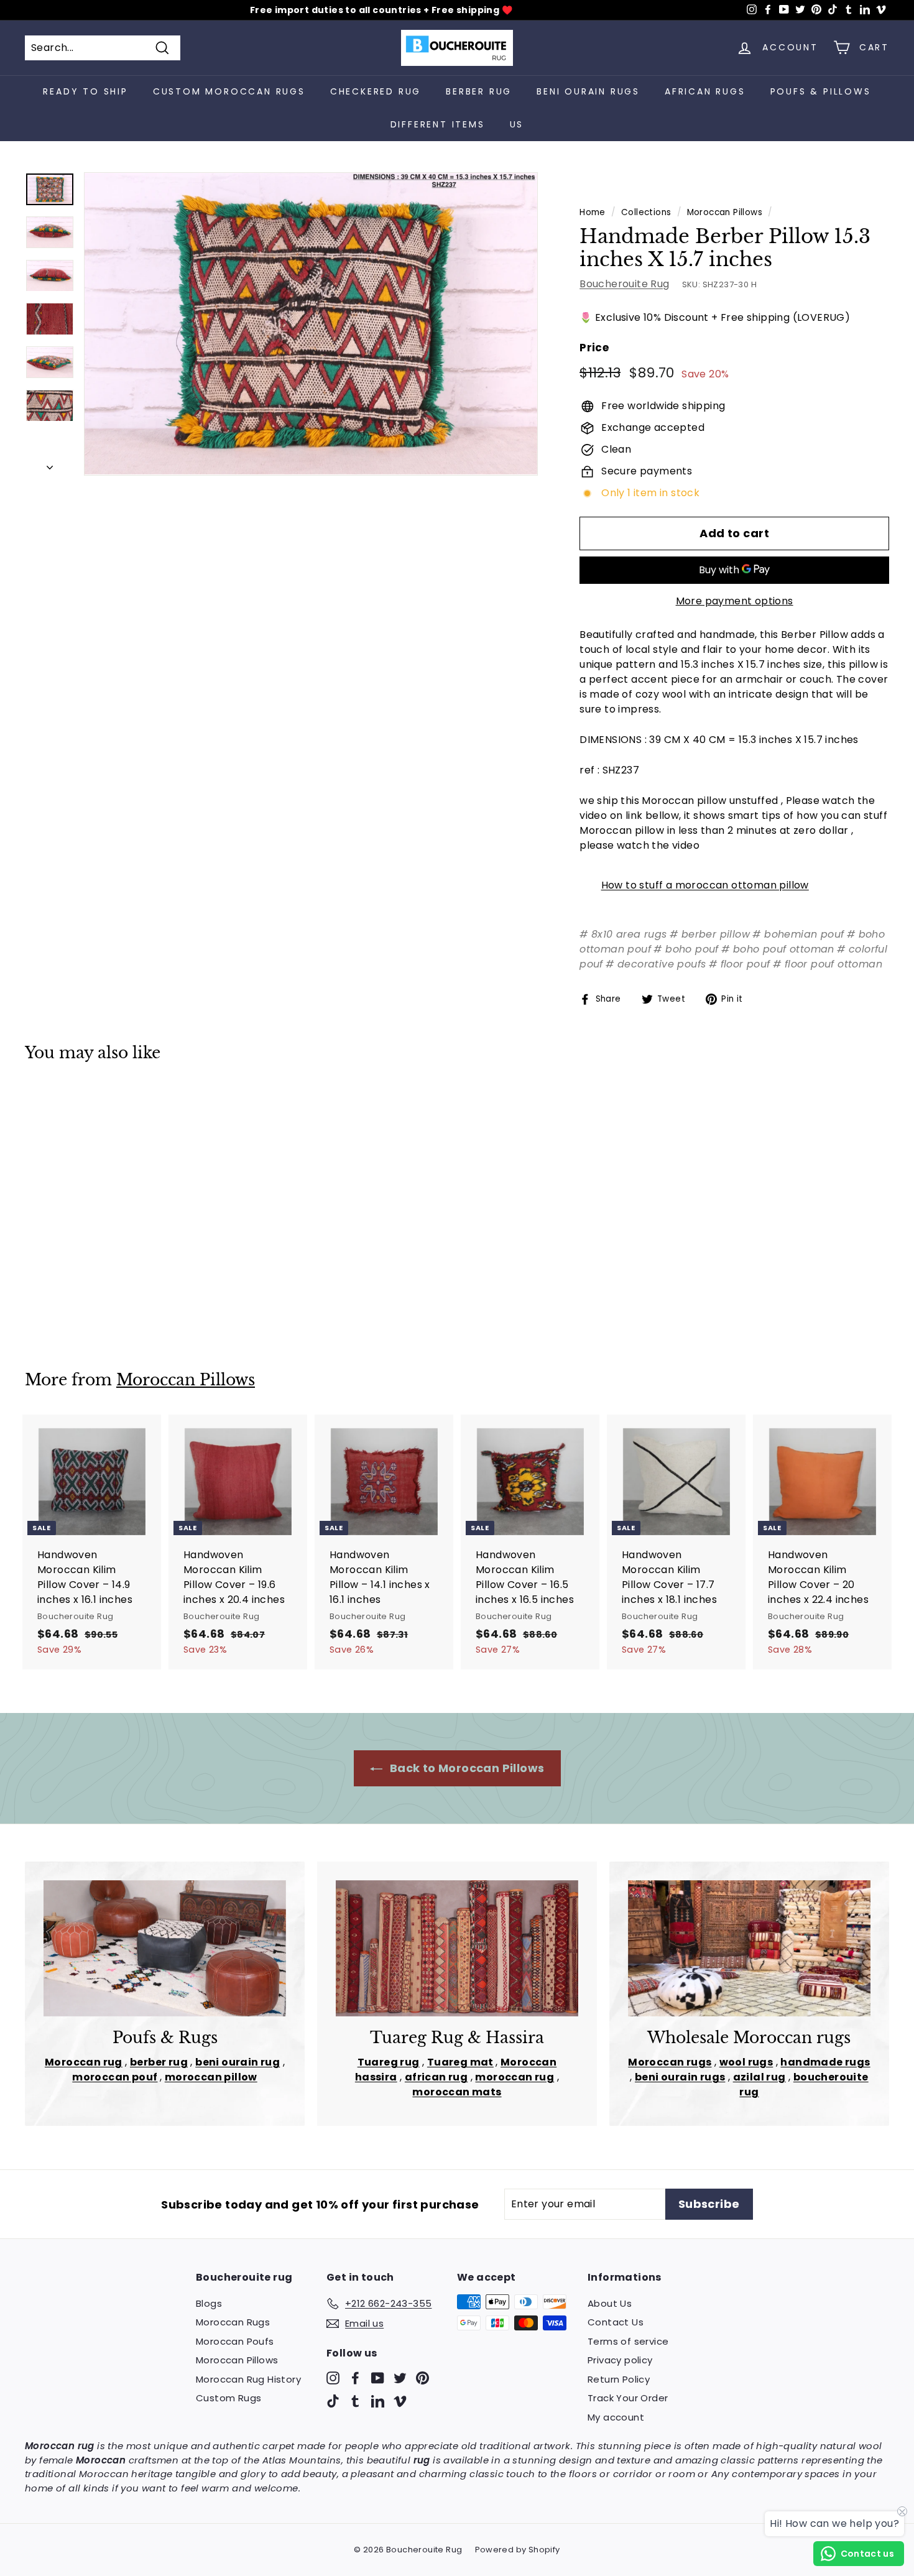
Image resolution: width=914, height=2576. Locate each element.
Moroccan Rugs (233, 2322)
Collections (646, 212)
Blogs (209, 2303)
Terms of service (628, 2341)
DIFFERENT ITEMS (438, 124)
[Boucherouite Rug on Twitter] (400, 2377)
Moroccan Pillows (725, 212)
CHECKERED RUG (376, 91)
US (517, 124)
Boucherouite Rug (624, 284)
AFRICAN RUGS (705, 91)
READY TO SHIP (85, 91)
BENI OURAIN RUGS (588, 91)
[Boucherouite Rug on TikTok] (333, 2401)
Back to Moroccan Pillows (466, 1768)
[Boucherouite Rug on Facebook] (355, 2377)
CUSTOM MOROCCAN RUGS (229, 91)
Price (594, 348)
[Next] (50, 464)
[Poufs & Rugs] (165, 1948)
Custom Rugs (228, 2398)
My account (616, 2417)
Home (593, 212)
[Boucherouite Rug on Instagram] (333, 2377)
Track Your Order (628, 2398)
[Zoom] (311, 324)
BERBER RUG (479, 91)
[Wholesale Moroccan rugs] (749, 1948)
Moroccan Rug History (248, 2379)
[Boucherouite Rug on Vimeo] (400, 2401)
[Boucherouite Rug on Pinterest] (422, 2377)
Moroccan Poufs (235, 2341)
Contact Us (616, 2322)
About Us (610, 2303)
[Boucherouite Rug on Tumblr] (355, 2401)
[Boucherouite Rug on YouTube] (378, 2377)
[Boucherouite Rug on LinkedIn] (378, 2401)
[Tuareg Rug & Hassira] (457, 1948)
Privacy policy (620, 2360)
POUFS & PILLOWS (821, 91)
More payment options (735, 601)
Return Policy (619, 2379)
